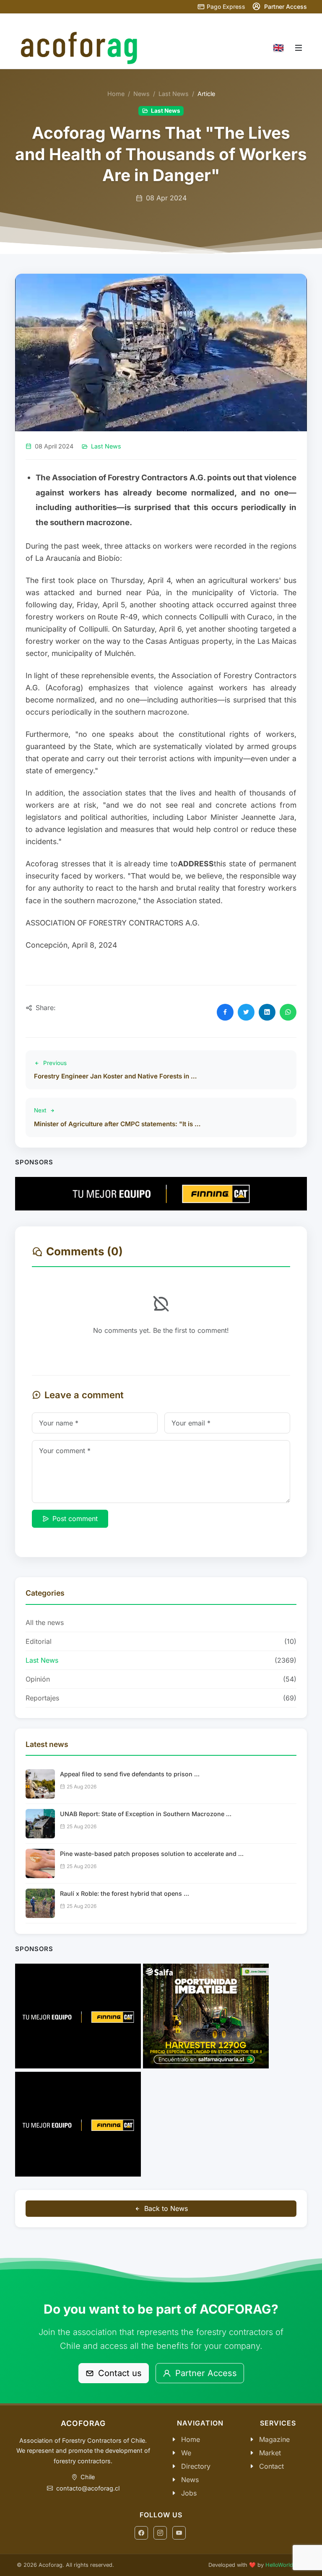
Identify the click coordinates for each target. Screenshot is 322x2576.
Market (270, 2453)
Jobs (189, 2493)
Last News (174, 94)
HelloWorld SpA (285, 2565)
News (142, 94)
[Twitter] (246, 1012)
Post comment (75, 1519)
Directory (196, 2466)
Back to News (166, 2208)
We (186, 2453)
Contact (271, 2466)
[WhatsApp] (288, 1012)
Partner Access (205, 2373)
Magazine (274, 2439)
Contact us (119, 2373)
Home (116, 94)
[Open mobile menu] (299, 48)
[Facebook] (225, 1012)
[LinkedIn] (267, 1012)
